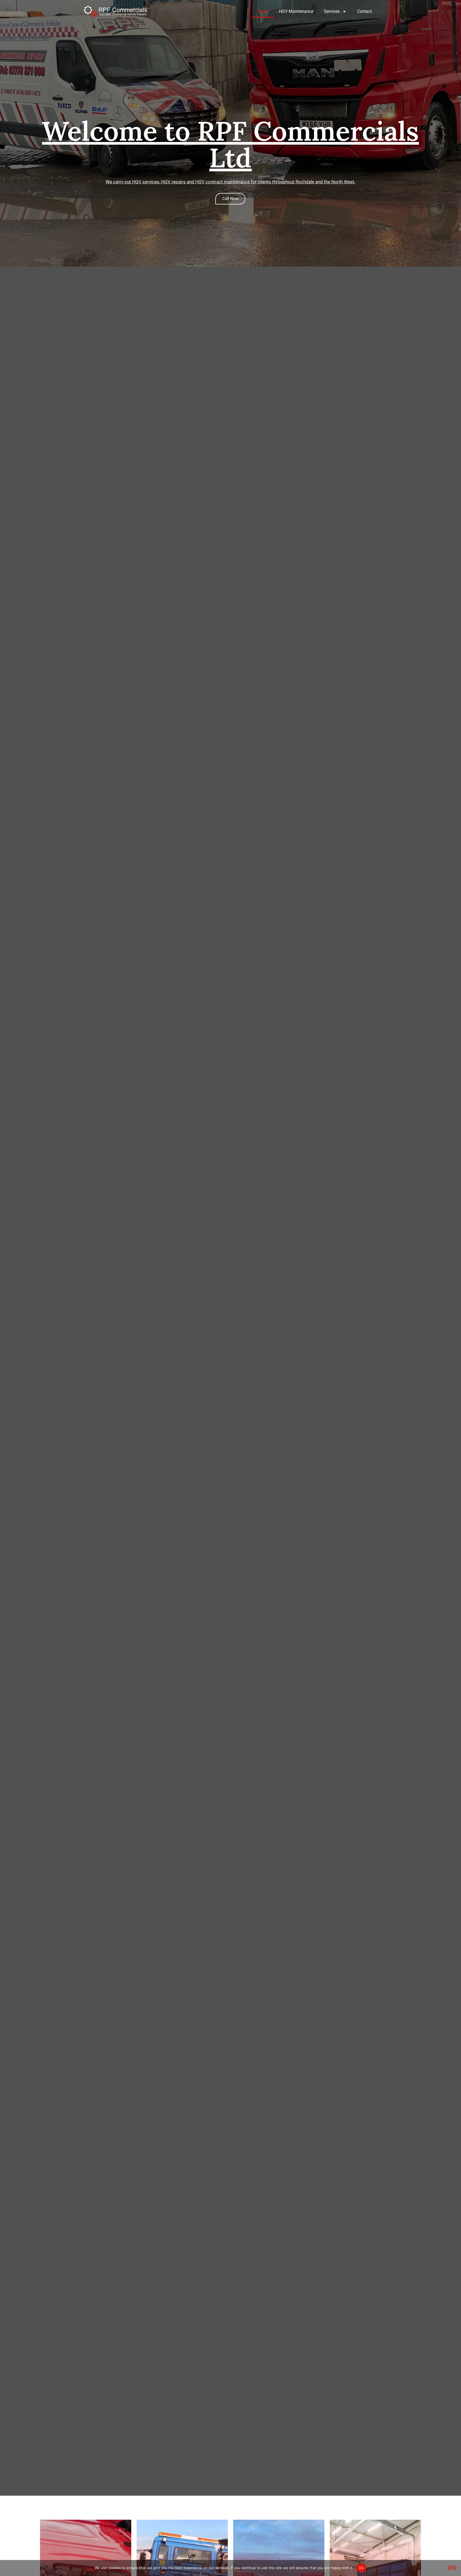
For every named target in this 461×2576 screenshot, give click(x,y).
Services (332, 11)
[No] (452, 2568)
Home (263, 11)
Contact (365, 11)
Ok (361, 2568)
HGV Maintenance (296, 11)
